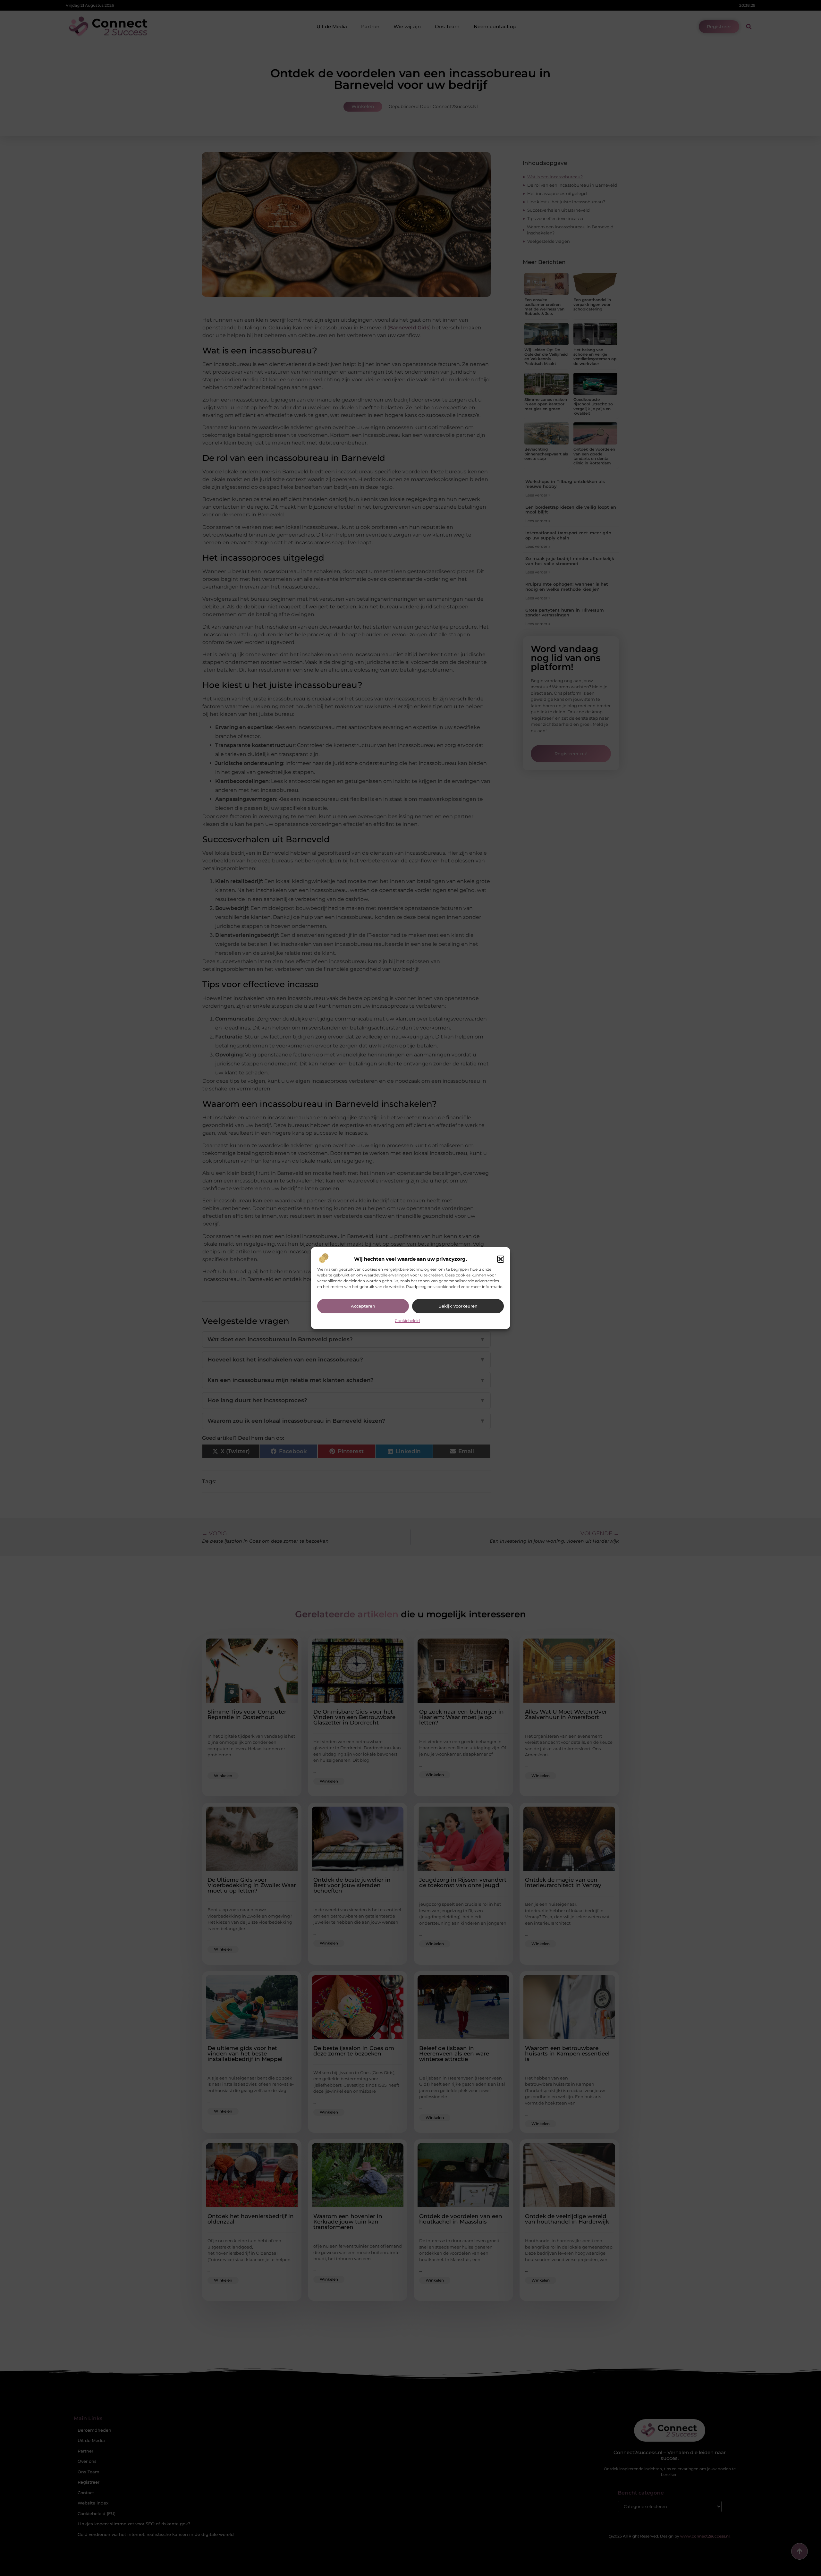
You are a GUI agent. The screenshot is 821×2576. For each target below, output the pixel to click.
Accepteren (363, 1306)
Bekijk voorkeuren (458, 1306)
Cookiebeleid (407, 1321)
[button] (501, 1259)
